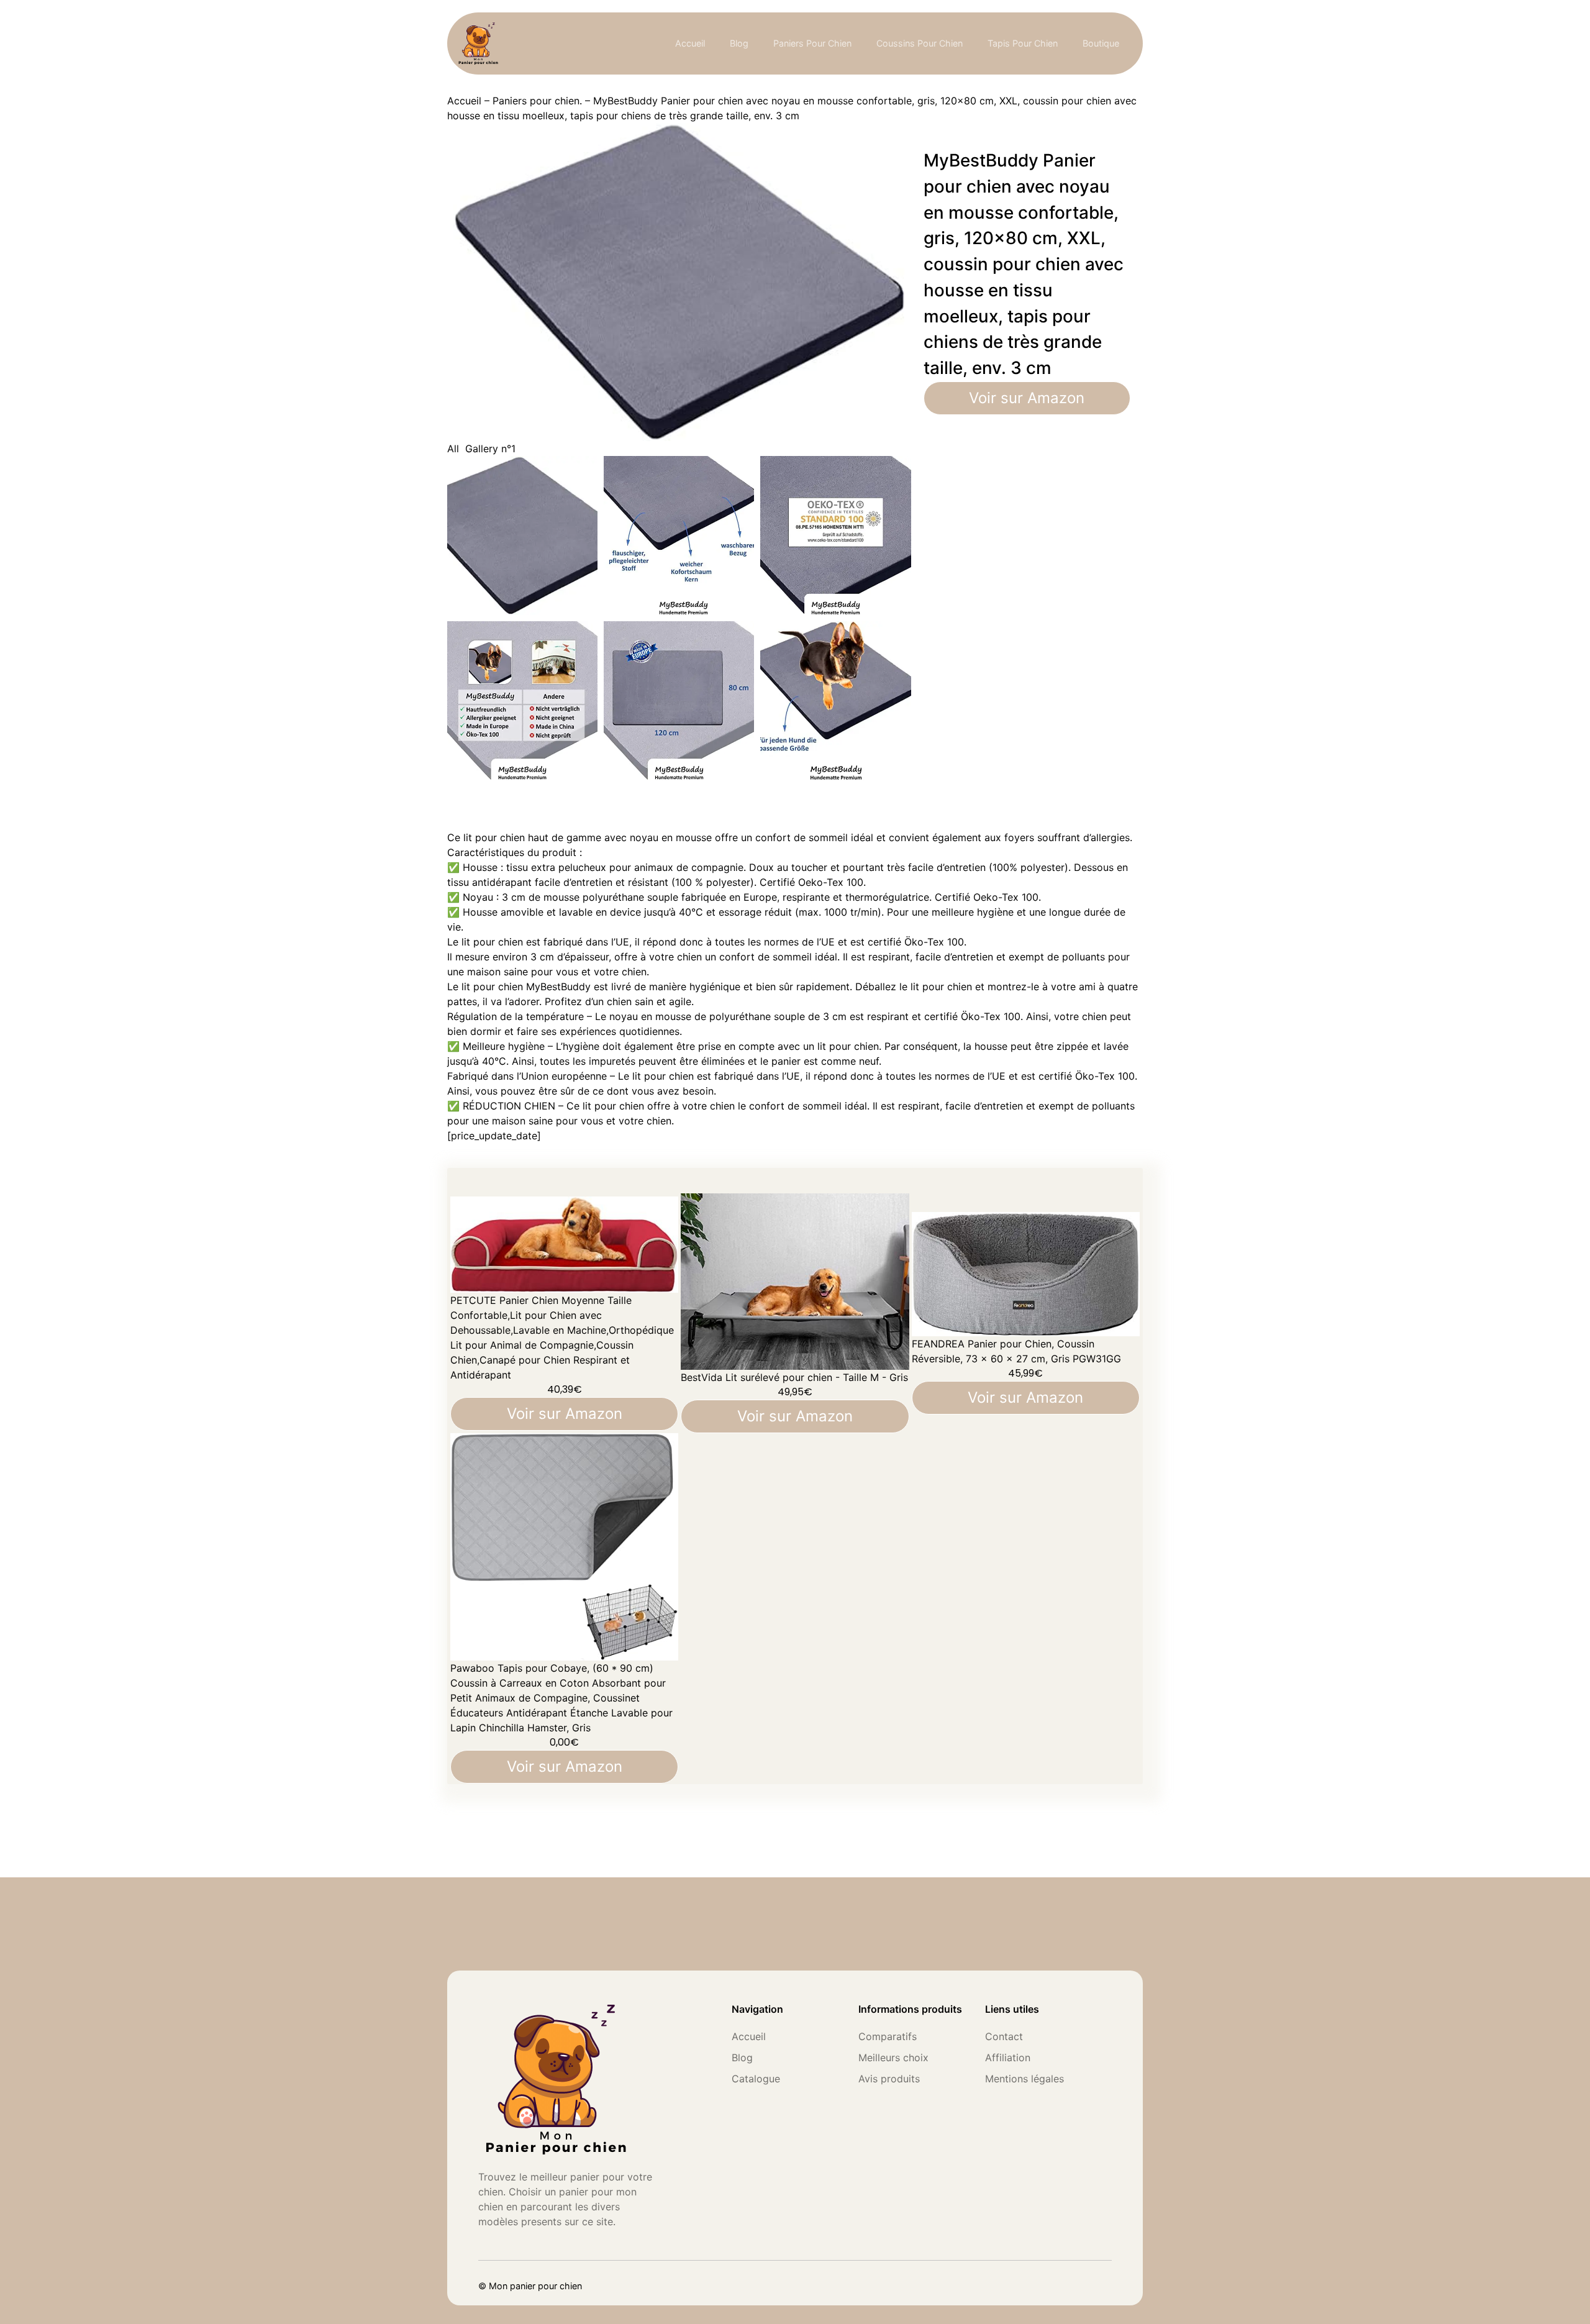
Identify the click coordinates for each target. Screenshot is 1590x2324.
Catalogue (756, 2079)
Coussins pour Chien (920, 43)
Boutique (1101, 43)
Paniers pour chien (812, 43)
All (453, 449)
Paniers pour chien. (537, 101)
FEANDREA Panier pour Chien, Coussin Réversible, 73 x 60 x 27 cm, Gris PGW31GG (1016, 1351)
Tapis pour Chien (1023, 43)
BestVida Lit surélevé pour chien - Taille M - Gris (794, 1377)
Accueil (690, 43)
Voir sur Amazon (1027, 398)
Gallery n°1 (490, 449)
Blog (739, 43)
